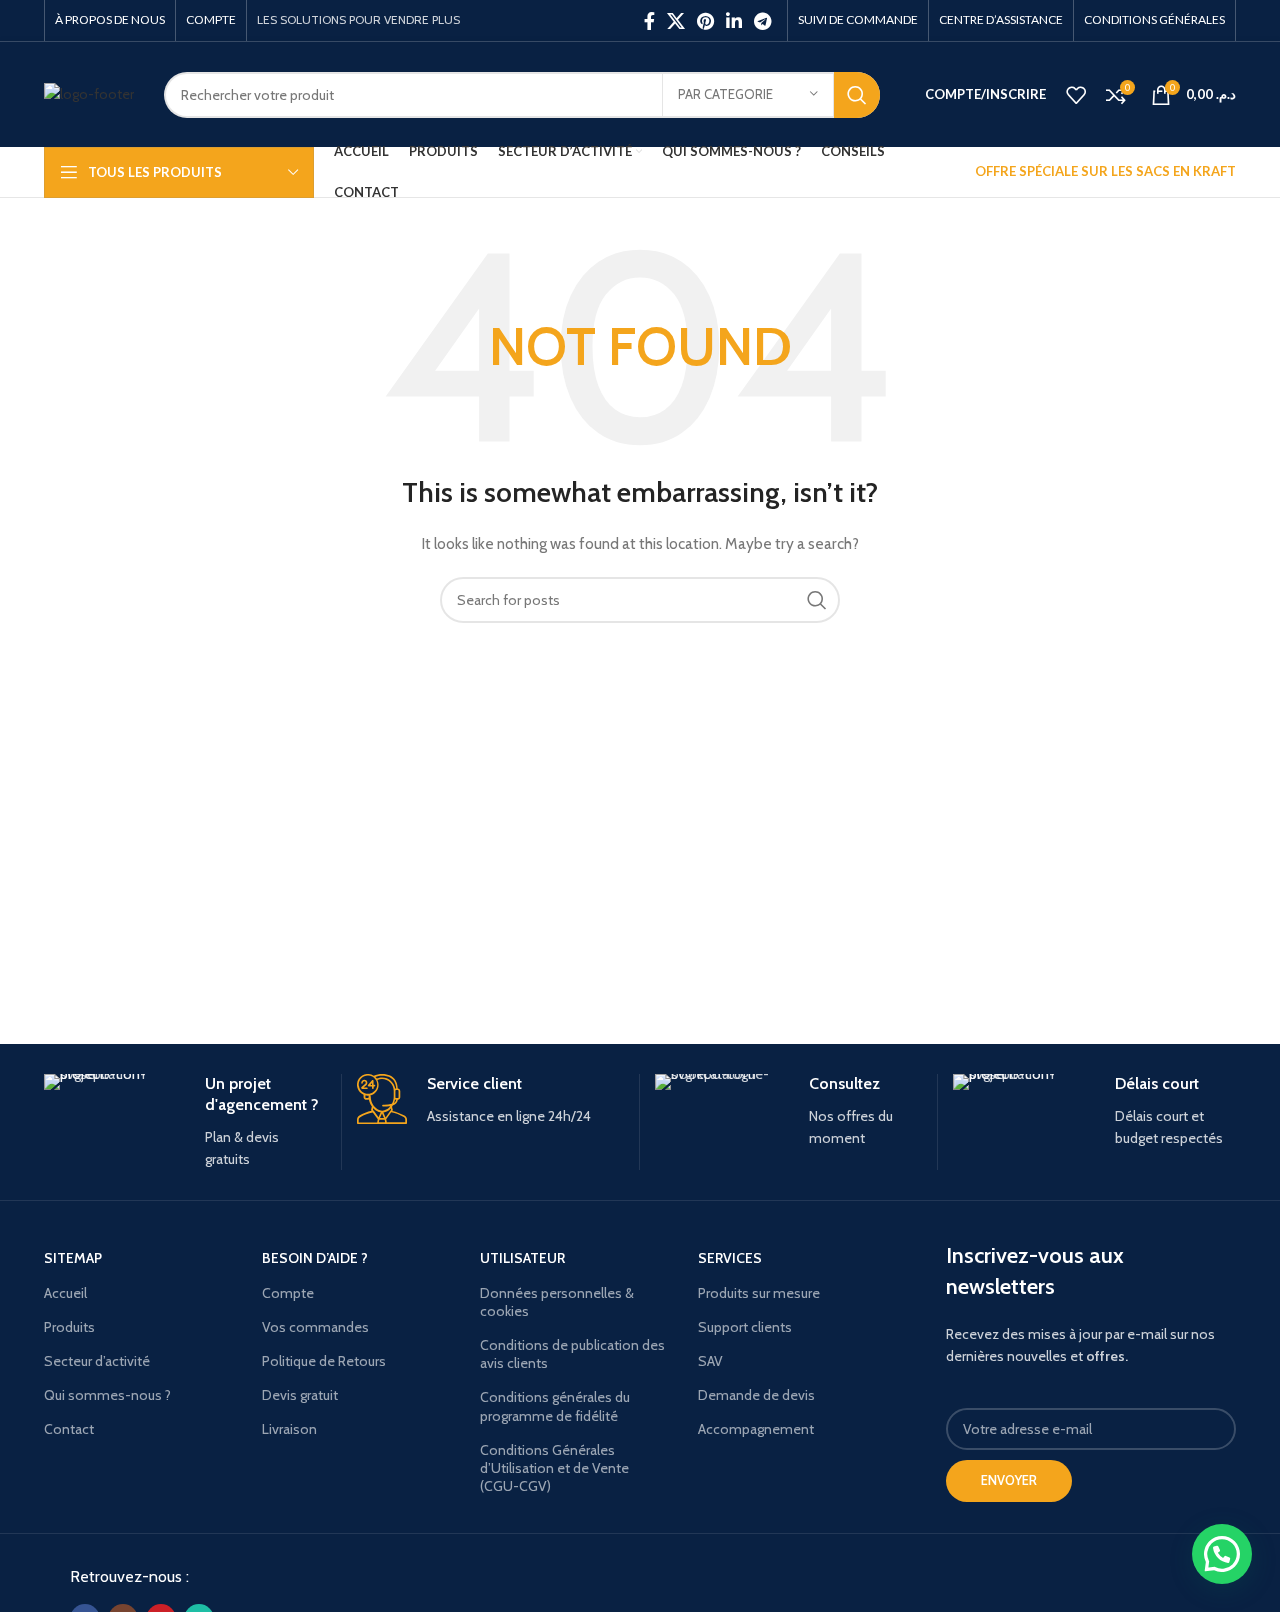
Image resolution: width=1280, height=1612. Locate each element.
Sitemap (73, 1258)
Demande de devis (756, 1395)
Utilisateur (522, 1258)
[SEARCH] (857, 95)
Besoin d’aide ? (315, 1258)
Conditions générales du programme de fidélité (555, 1406)
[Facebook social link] (649, 21)
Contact (69, 1429)
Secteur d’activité (97, 1361)
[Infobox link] (185, 1122)
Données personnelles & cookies (557, 1302)
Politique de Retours (324, 1361)
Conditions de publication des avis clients (572, 1354)
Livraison (289, 1429)
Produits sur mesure (759, 1293)
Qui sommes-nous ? (107, 1395)
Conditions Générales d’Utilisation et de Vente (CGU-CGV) (554, 1468)
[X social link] (676, 21)
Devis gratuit (300, 1395)
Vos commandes (315, 1327)
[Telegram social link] (762, 21)
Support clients (745, 1327)
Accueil (65, 1293)
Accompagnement (756, 1429)
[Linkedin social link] (734, 21)
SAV (710, 1361)
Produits (69, 1327)
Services (730, 1258)
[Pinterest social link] (705, 21)
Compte (288, 1293)
